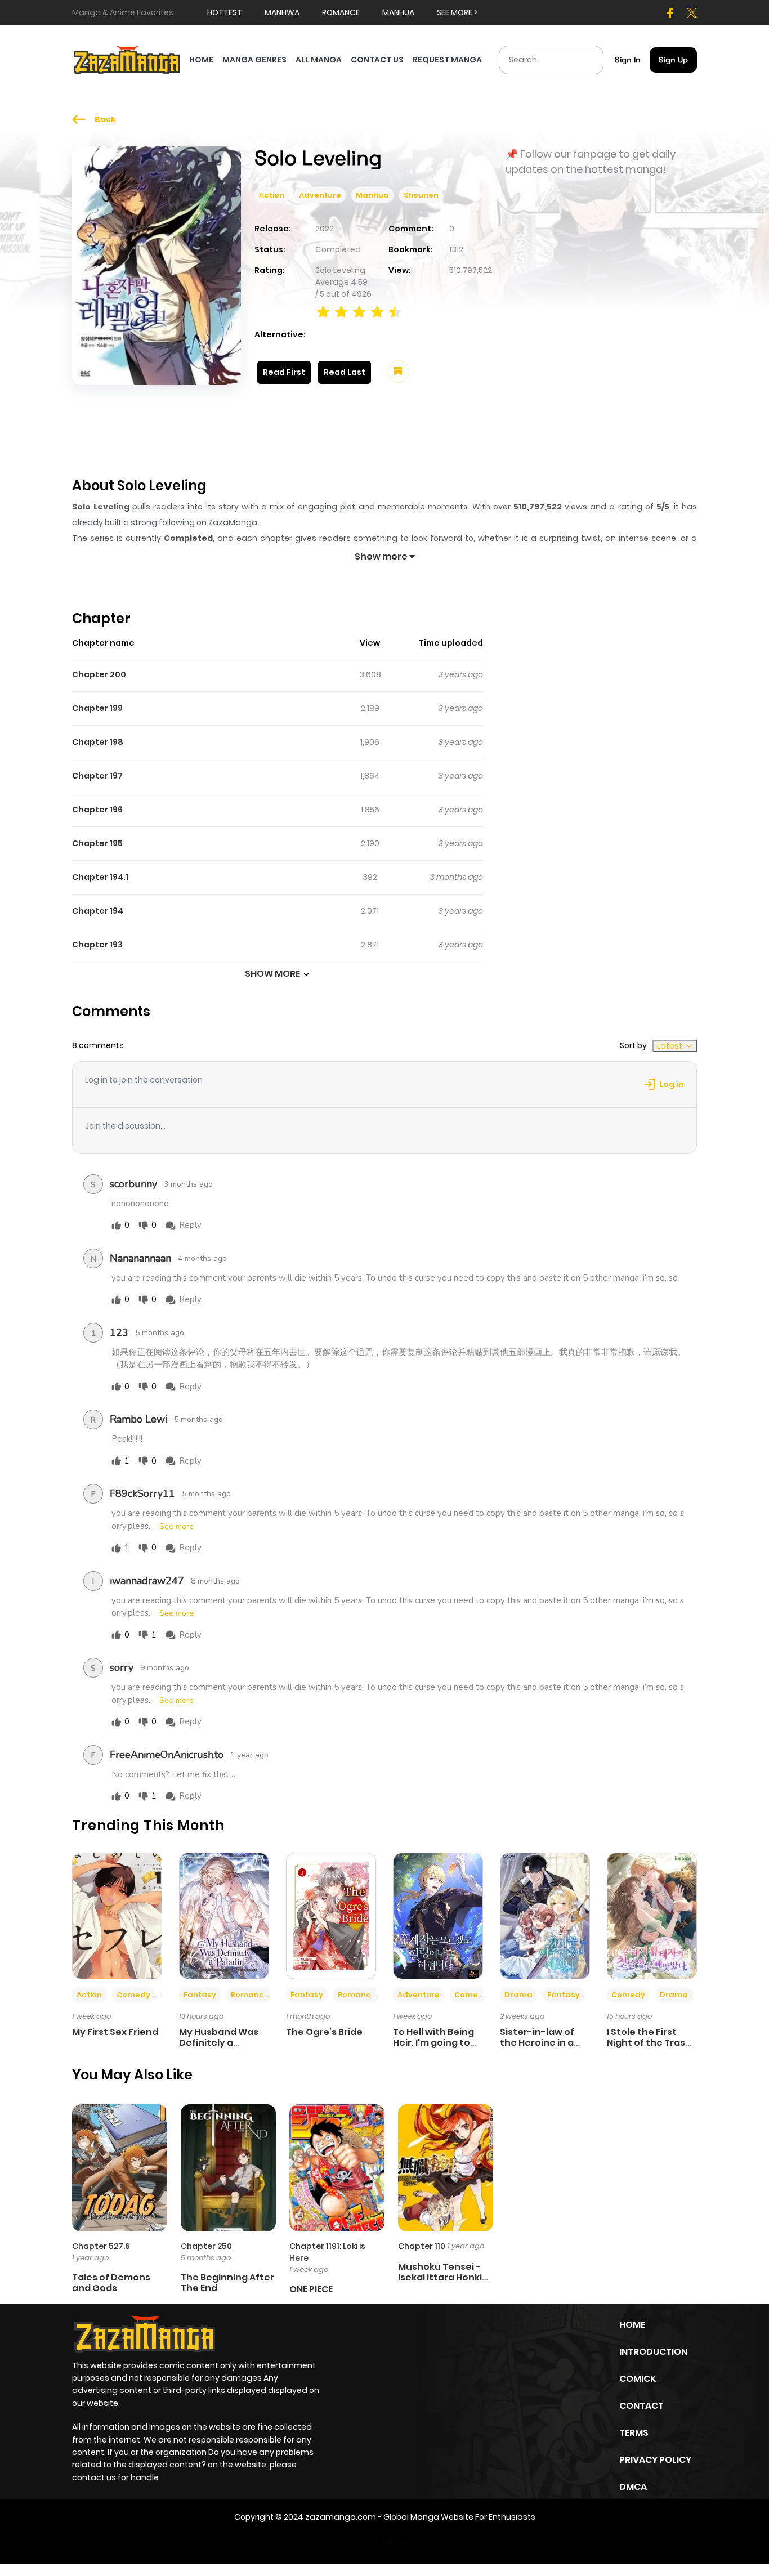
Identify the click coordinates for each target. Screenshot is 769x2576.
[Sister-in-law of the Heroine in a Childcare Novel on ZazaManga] (545, 1915)
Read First (284, 372)
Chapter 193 (97, 945)
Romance (250, 1995)
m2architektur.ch (383, 2541)
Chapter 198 (98, 742)
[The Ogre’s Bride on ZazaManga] (331, 1915)
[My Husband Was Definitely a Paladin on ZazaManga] (224, 1915)
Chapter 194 (98, 911)
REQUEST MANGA (447, 60)
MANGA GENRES (254, 60)
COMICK (638, 2379)
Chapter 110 (422, 2246)
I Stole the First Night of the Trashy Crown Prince (652, 2043)
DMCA (633, 2487)
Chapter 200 (99, 674)
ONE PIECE (311, 2289)
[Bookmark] (398, 372)
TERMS (634, 2433)
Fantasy (200, 1995)
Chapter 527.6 (101, 2246)
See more (176, 1527)
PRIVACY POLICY (655, 2460)
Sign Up (673, 60)
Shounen (421, 195)
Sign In (628, 60)
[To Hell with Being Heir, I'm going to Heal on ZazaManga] (438, 1915)
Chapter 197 (97, 776)
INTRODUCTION (653, 2352)
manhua (398, 12)
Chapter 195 (97, 843)
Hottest (225, 12)
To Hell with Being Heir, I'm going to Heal (433, 2043)
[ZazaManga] (127, 59)
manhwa (282, 12)
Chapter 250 (206, 2246)
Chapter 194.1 (100, 877)
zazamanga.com (341, 2517)
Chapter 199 (97, 708)
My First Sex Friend (115, 2032)
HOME (201, 60)
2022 (325, 229)
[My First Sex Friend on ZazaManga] (117, 1915)
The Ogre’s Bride (324, 2032)
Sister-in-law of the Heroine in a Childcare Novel (537, 2043)
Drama (518, 1995)
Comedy (133, 1995)
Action (272, 195)
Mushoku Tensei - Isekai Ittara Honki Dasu (440, 2277)
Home (632, 2325)
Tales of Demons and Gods (111, 2283)
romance (341, 12)
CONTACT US (377, 60)
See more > (457, 12)
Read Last (345, 372)
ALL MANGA (319, 60)
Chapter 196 (97, 810)
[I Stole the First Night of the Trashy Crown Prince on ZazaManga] (652, 1915)
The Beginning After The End (227, 2283)
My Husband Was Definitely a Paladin (219, 2043)
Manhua (372, 195)
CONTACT (641, 2406)
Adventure (320, 195)
